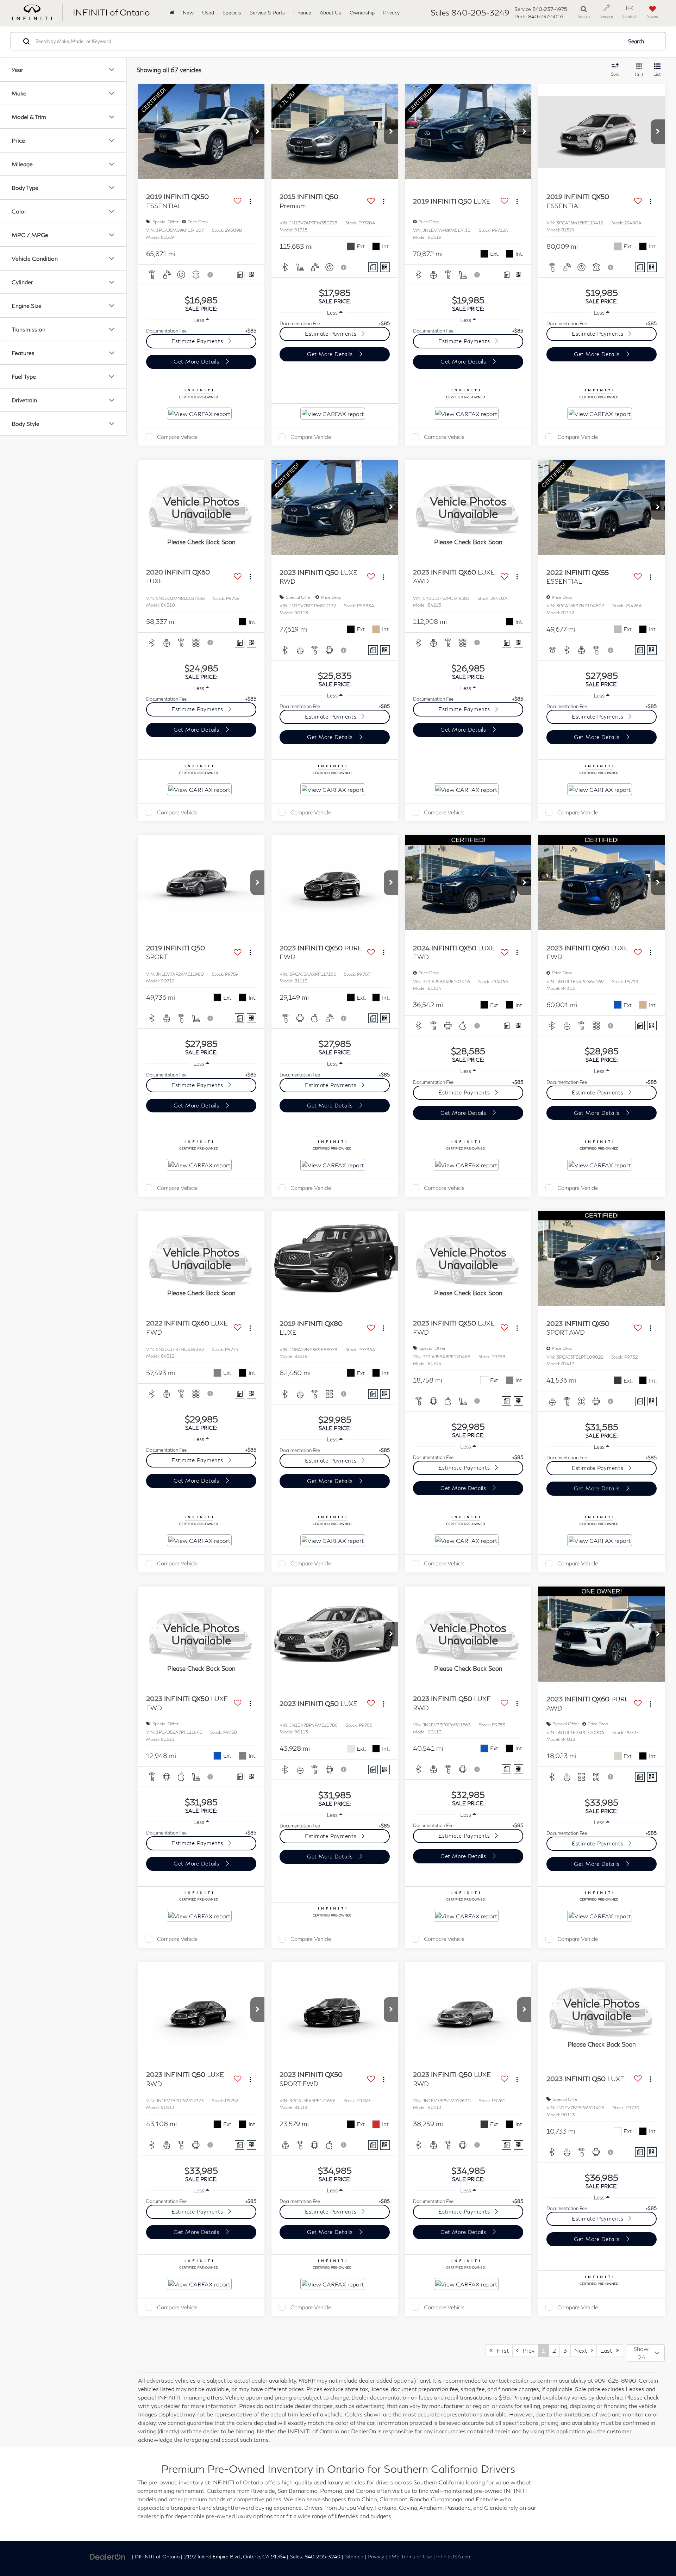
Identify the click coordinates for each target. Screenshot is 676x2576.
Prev (526, 2350)
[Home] (172, 13)
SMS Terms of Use (410, 2557)
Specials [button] (232, 13)
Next (583, 2350)
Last (608, 2350)
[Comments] (240, 275)
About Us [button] (330, 13)
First (501, 2350)
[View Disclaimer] (211, 275)
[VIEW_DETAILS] (201, 507)
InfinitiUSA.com (454, 2557)
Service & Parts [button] (267, 13)
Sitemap (354, 2557)
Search (636, 41)
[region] (201, 331)
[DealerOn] (108, 2556)
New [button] (188, 13)
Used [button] (208, 13)
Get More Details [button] (197, 361)
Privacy (391, 13)
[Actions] (250, 201)
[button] (257, 132)
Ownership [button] (362, 13)
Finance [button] (302, 13)
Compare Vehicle (177, 437)
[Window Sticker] (252, 275)
